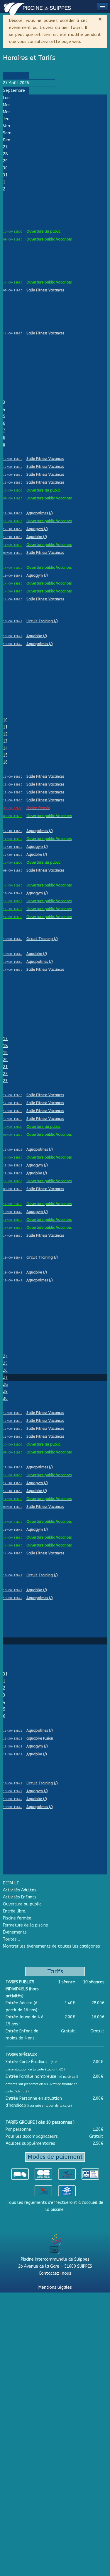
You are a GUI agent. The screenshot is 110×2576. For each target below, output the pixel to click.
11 (5, 727)
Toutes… (11, 1939)
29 (5, 161)
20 (5, 1060)
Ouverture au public (22, 1904)
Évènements (15, 1932)
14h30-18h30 (13, 592)
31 (5, 175)
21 (5, 1067)
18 (5, 1046)
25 (5, 1363)
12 (5, 734)
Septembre (14, 91)
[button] (103, 6)
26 (5, 1371)
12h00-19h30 (13, 459)
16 (5, 762)
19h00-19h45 (13, 576)
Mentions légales (55, 2287)
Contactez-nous (55, 2273)
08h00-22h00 (13, 808)
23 (5, 1081)
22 (5, 1074)
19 (5, 1053)
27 (5, 147)
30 (5, 168)
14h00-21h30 (13, 568)
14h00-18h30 (13, 283)
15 (5, 755)
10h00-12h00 (13, 232)
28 (5, 154)
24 (5, 1356)
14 (5, 748)
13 (5, 741)
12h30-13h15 (13, 513)
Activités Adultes (20, 1890)
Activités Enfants (20, 1897)
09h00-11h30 (13, 240)
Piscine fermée (17, 1918)
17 (5, 1039)
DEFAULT (11, 1883)
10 (5, 720)
